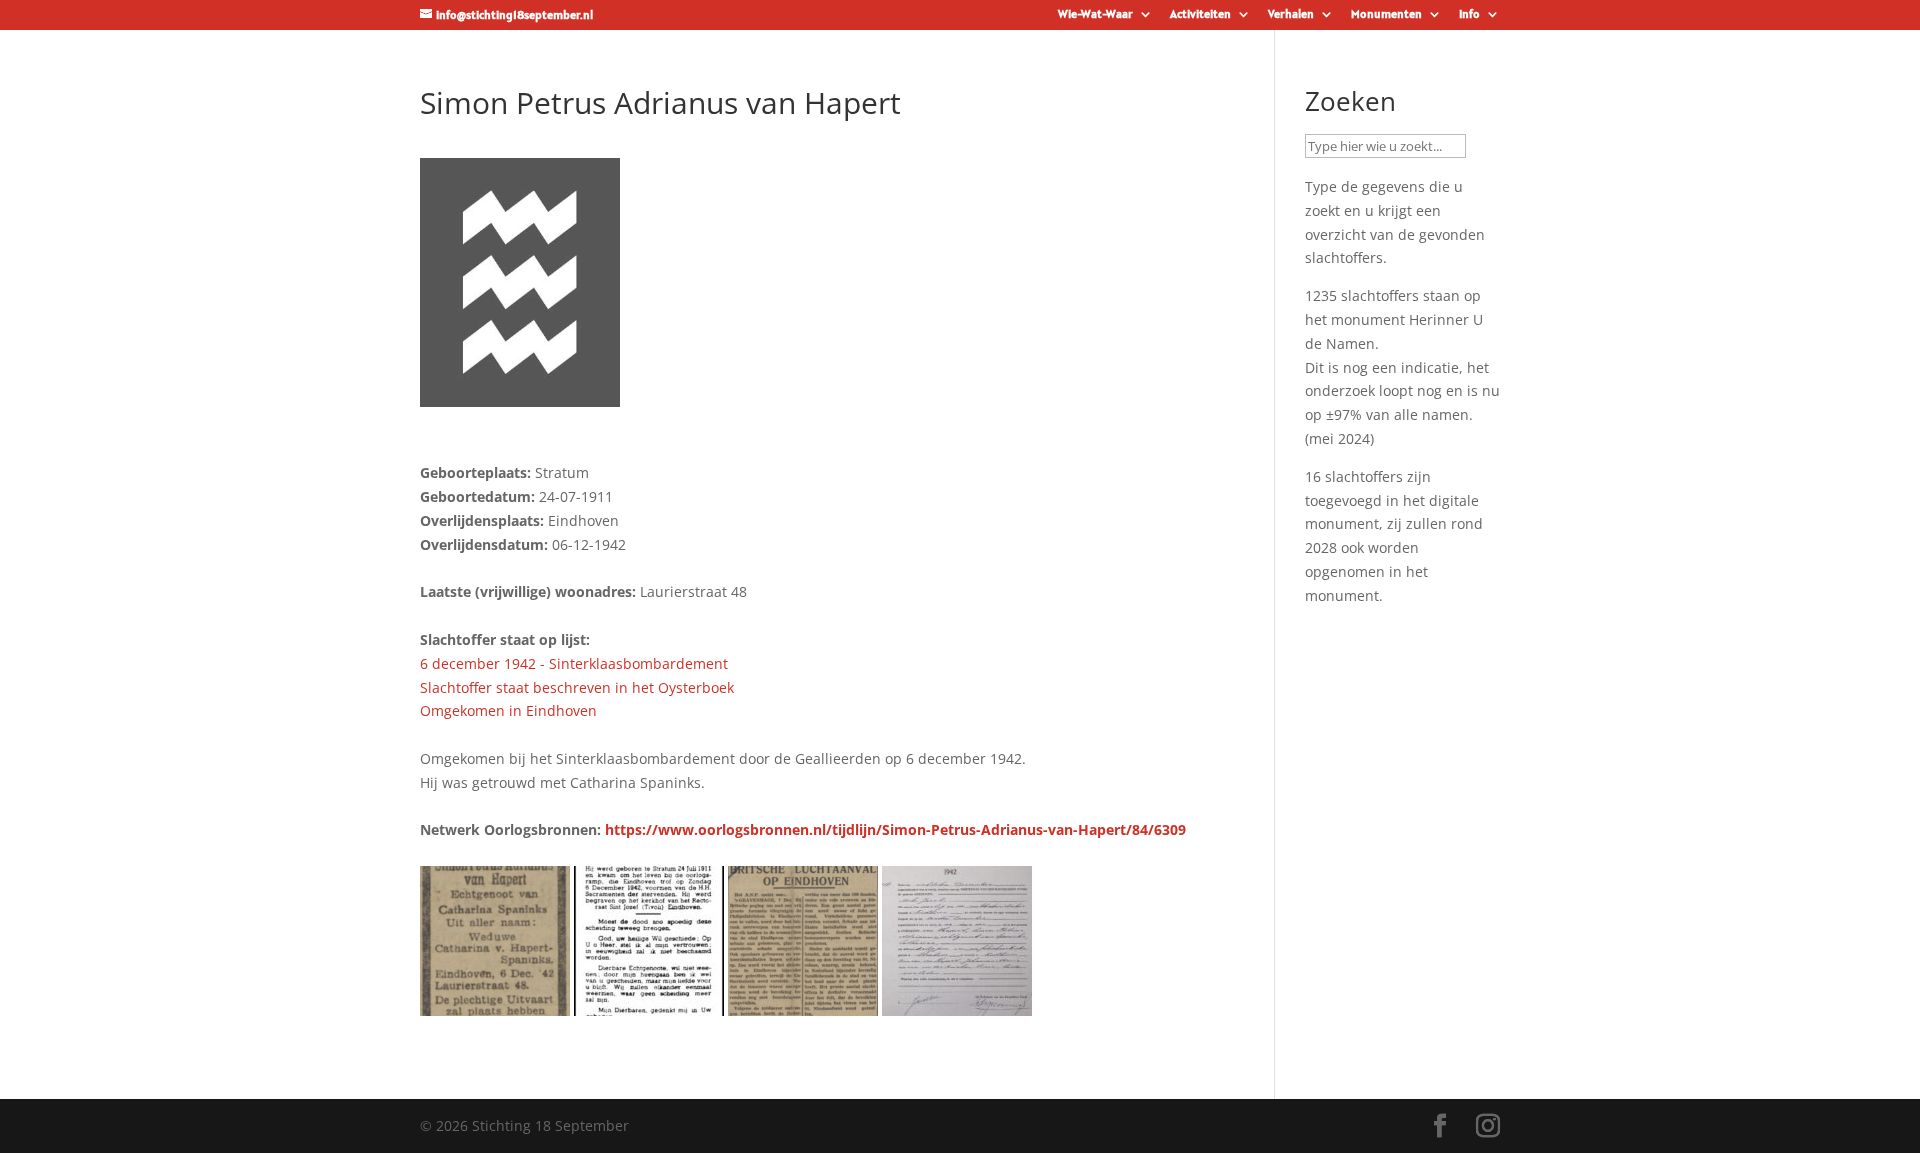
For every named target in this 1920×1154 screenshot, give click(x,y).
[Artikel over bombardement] (803, 1003)
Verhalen (1291, 14)
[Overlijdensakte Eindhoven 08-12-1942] (957, 1003)
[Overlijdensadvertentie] (495, 1003)
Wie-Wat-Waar (1095, 14)
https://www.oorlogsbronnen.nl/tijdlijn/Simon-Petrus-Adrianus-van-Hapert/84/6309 (895, 829)
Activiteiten (1200, 14)
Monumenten (1386, 14)
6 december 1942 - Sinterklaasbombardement (574, 663)
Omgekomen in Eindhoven (508, 710)
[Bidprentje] (649, 1003)
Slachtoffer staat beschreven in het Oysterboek (577, 687)
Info (1469, 14)
